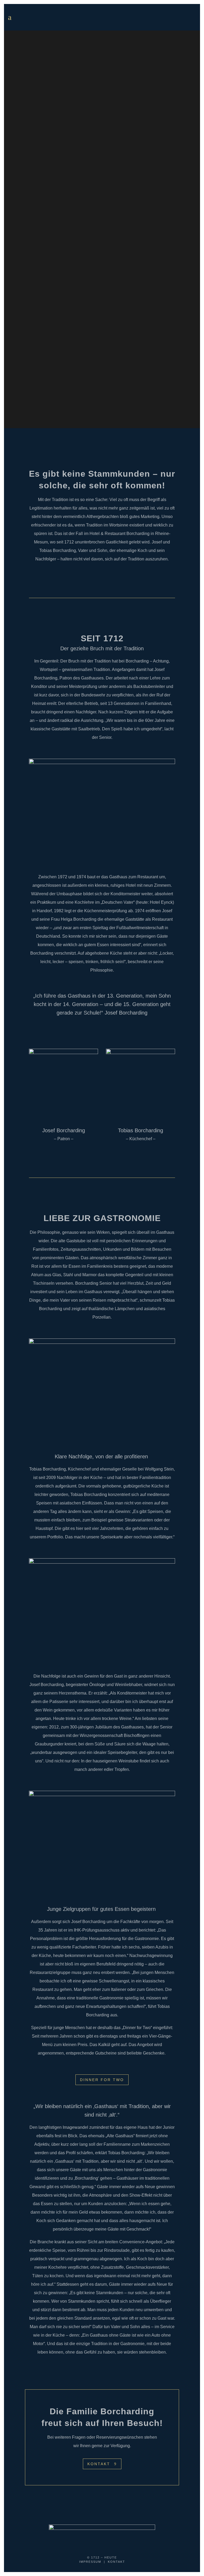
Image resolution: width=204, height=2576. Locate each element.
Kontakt (99, 2464)
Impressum (90, 2562)
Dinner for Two (102, 2080)
